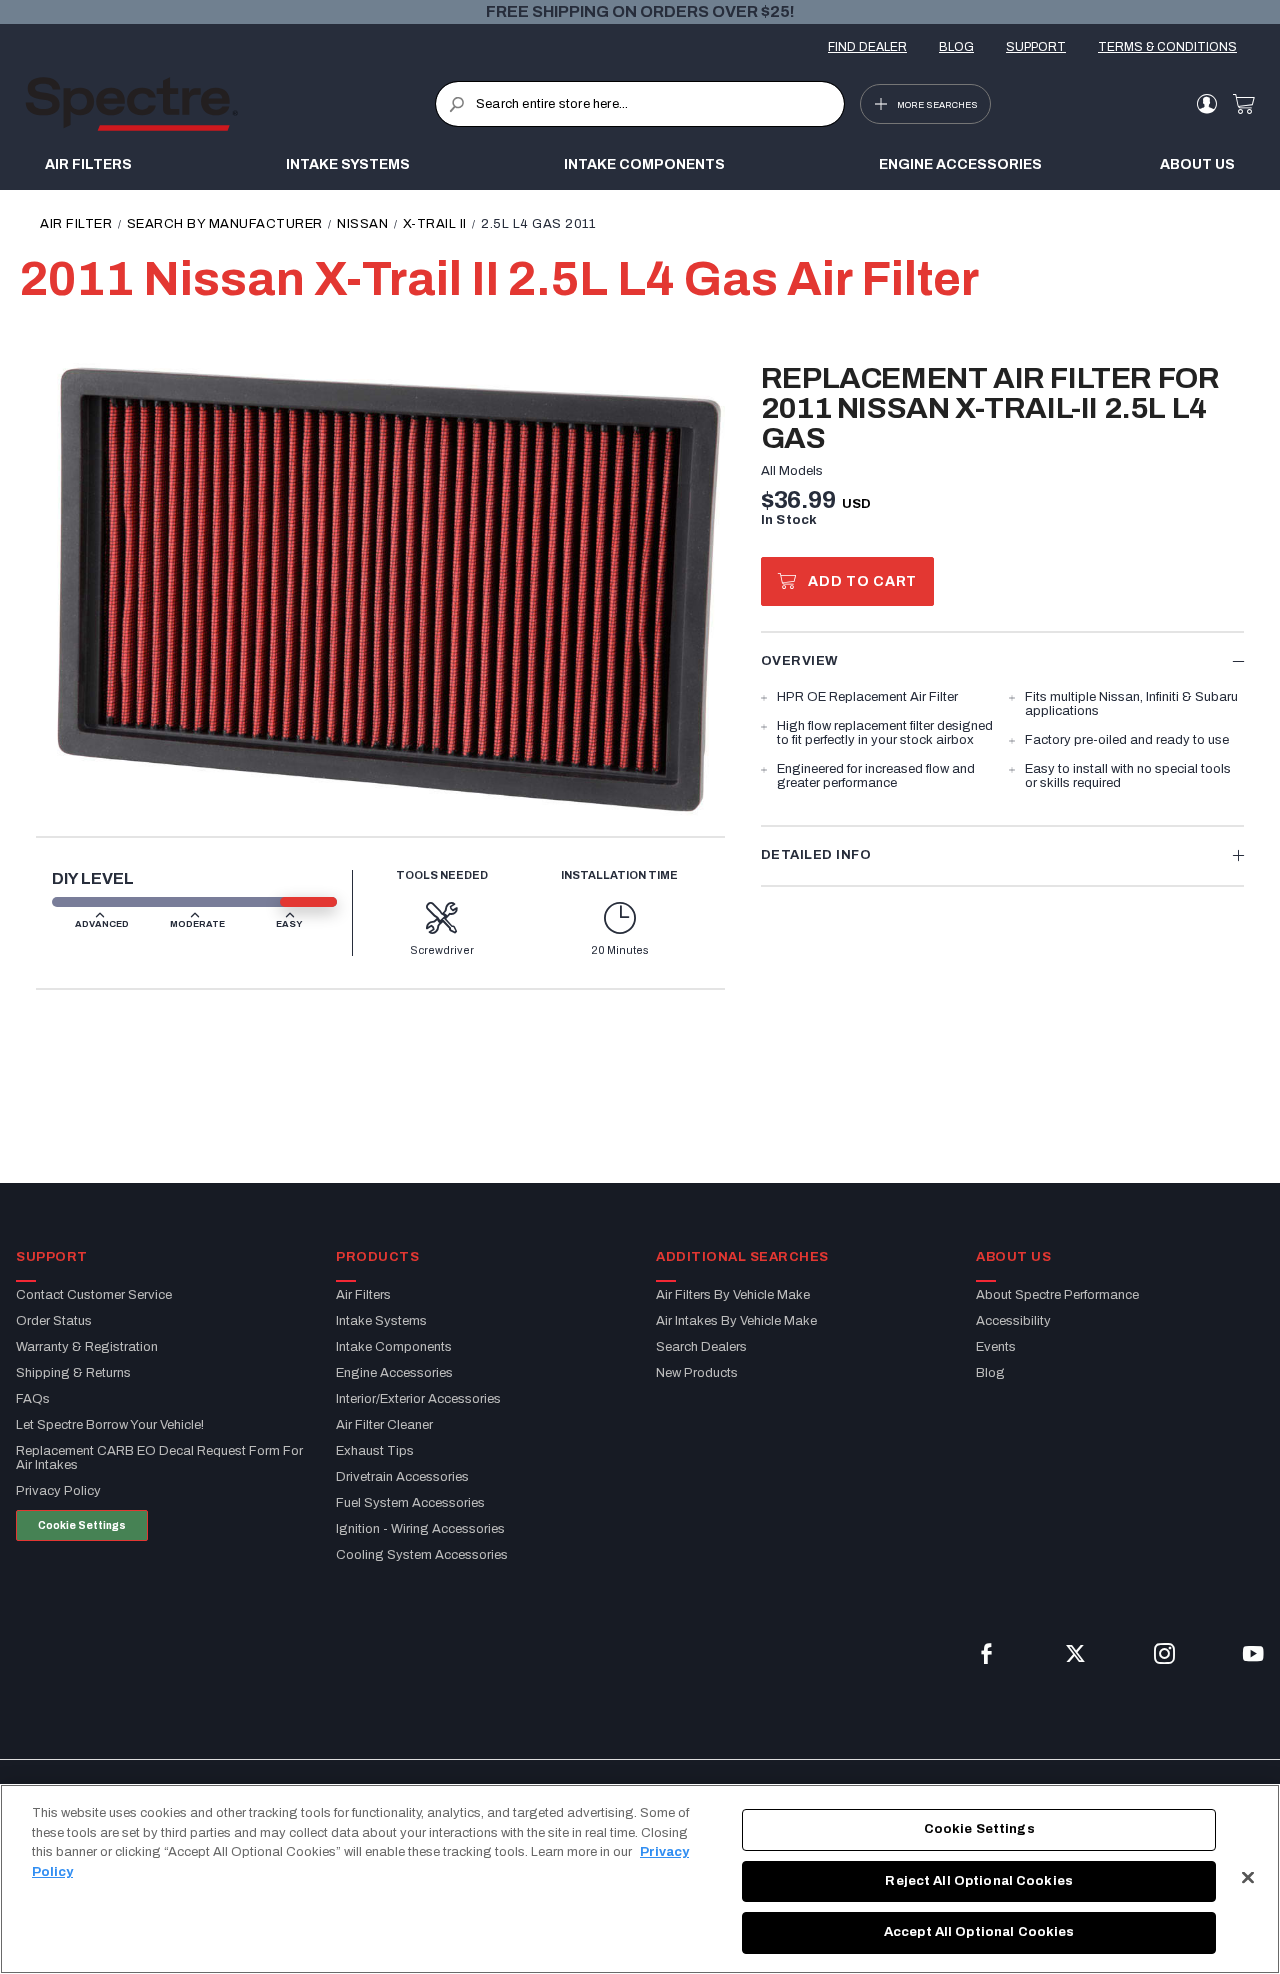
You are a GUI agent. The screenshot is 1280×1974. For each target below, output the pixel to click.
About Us (1197, 164)
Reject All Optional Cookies (979, 1881)
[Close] (1248, 1878)
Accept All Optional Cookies (979, 1932)
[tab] (1002, 660)
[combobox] (640, 104)
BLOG (956, 47)
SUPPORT (1036, 47)
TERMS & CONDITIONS (1167, 47)
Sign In (1206, 104)
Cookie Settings (82, 1525)
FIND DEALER (867, 47)
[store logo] (230, 104)
